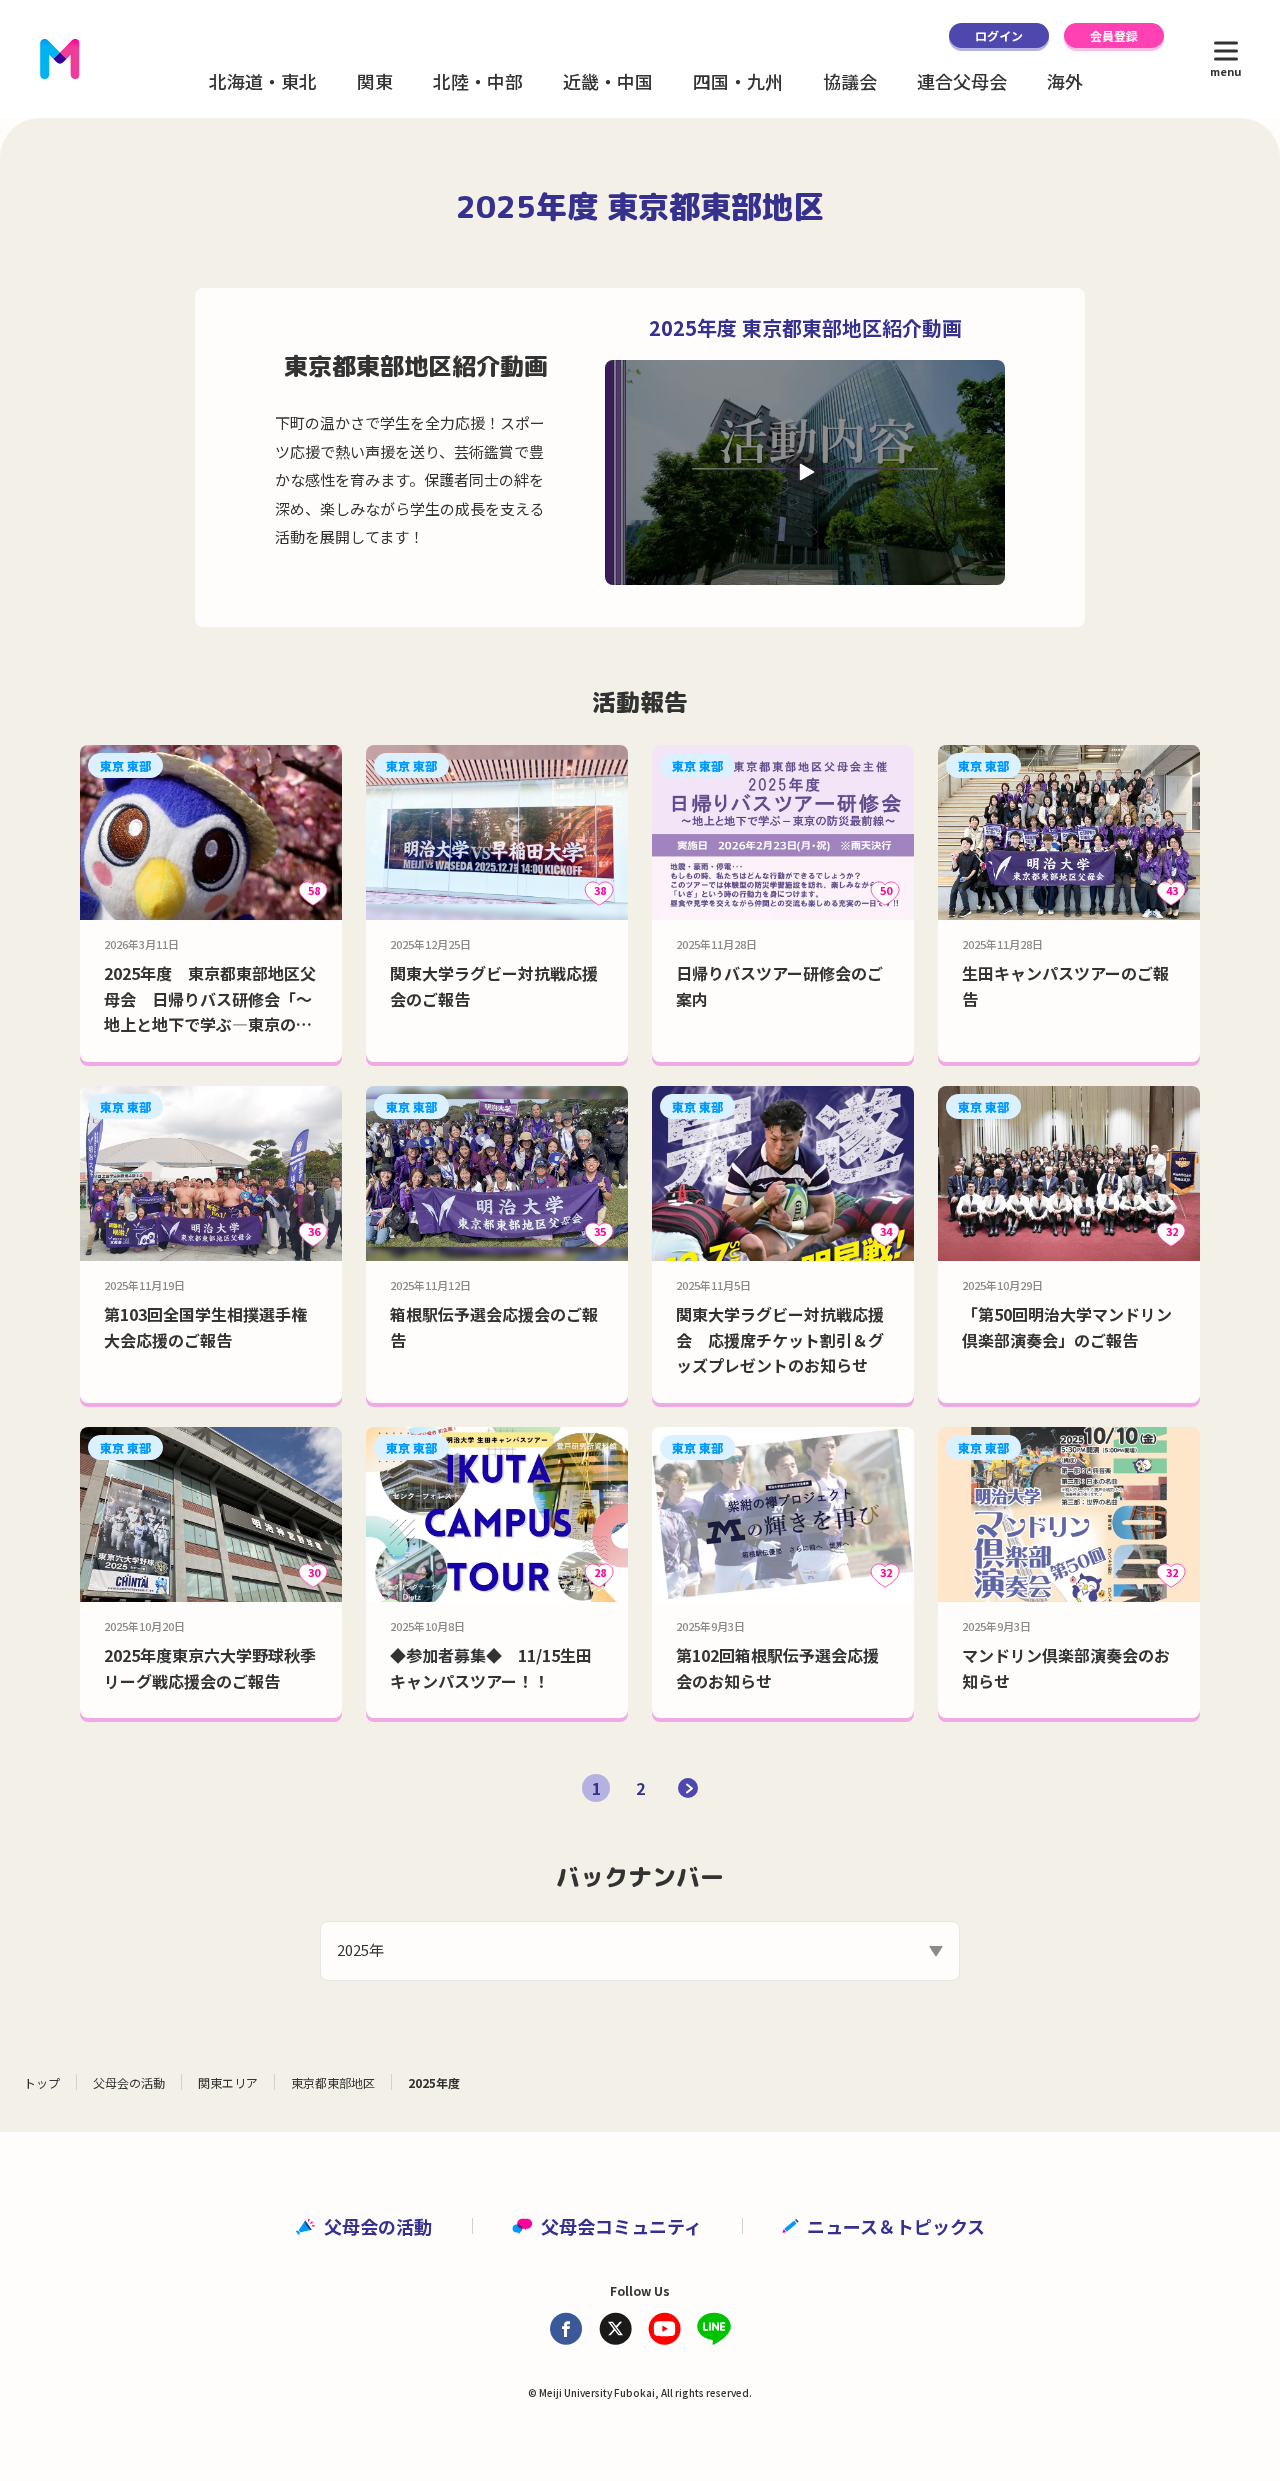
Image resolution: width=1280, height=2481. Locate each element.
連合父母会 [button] (962, 81)
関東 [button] (375, 81)
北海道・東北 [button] (263, 81)
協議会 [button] (850, 81)
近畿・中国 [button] (608, 81)
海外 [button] (1065, 81)
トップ (42, 2082)
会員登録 (1114, 35)
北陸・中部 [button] (478, 81)
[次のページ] (688, 1788)
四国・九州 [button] (738, 81)
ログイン (999, 35)
